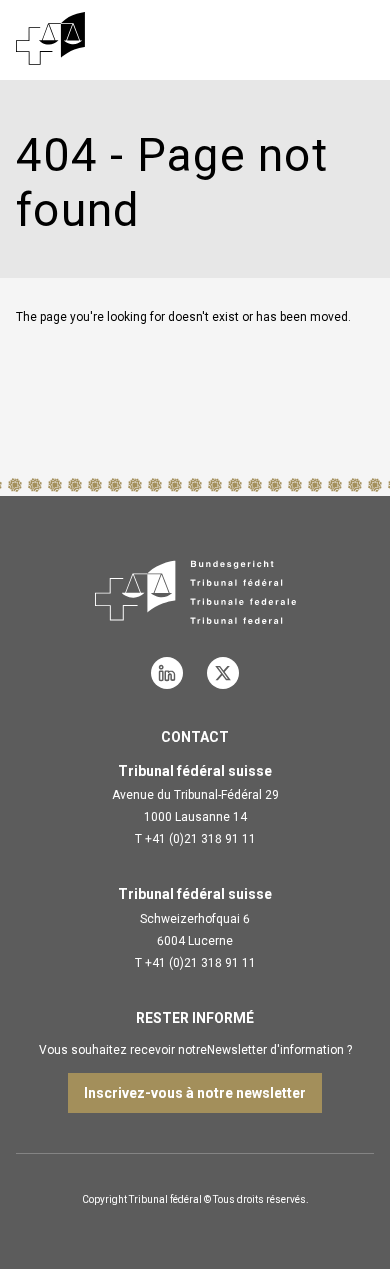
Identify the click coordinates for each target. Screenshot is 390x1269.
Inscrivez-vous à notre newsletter (195, 1093)
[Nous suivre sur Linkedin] (167, 673)
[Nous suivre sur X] (223, 673)
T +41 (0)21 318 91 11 (195, 839)
